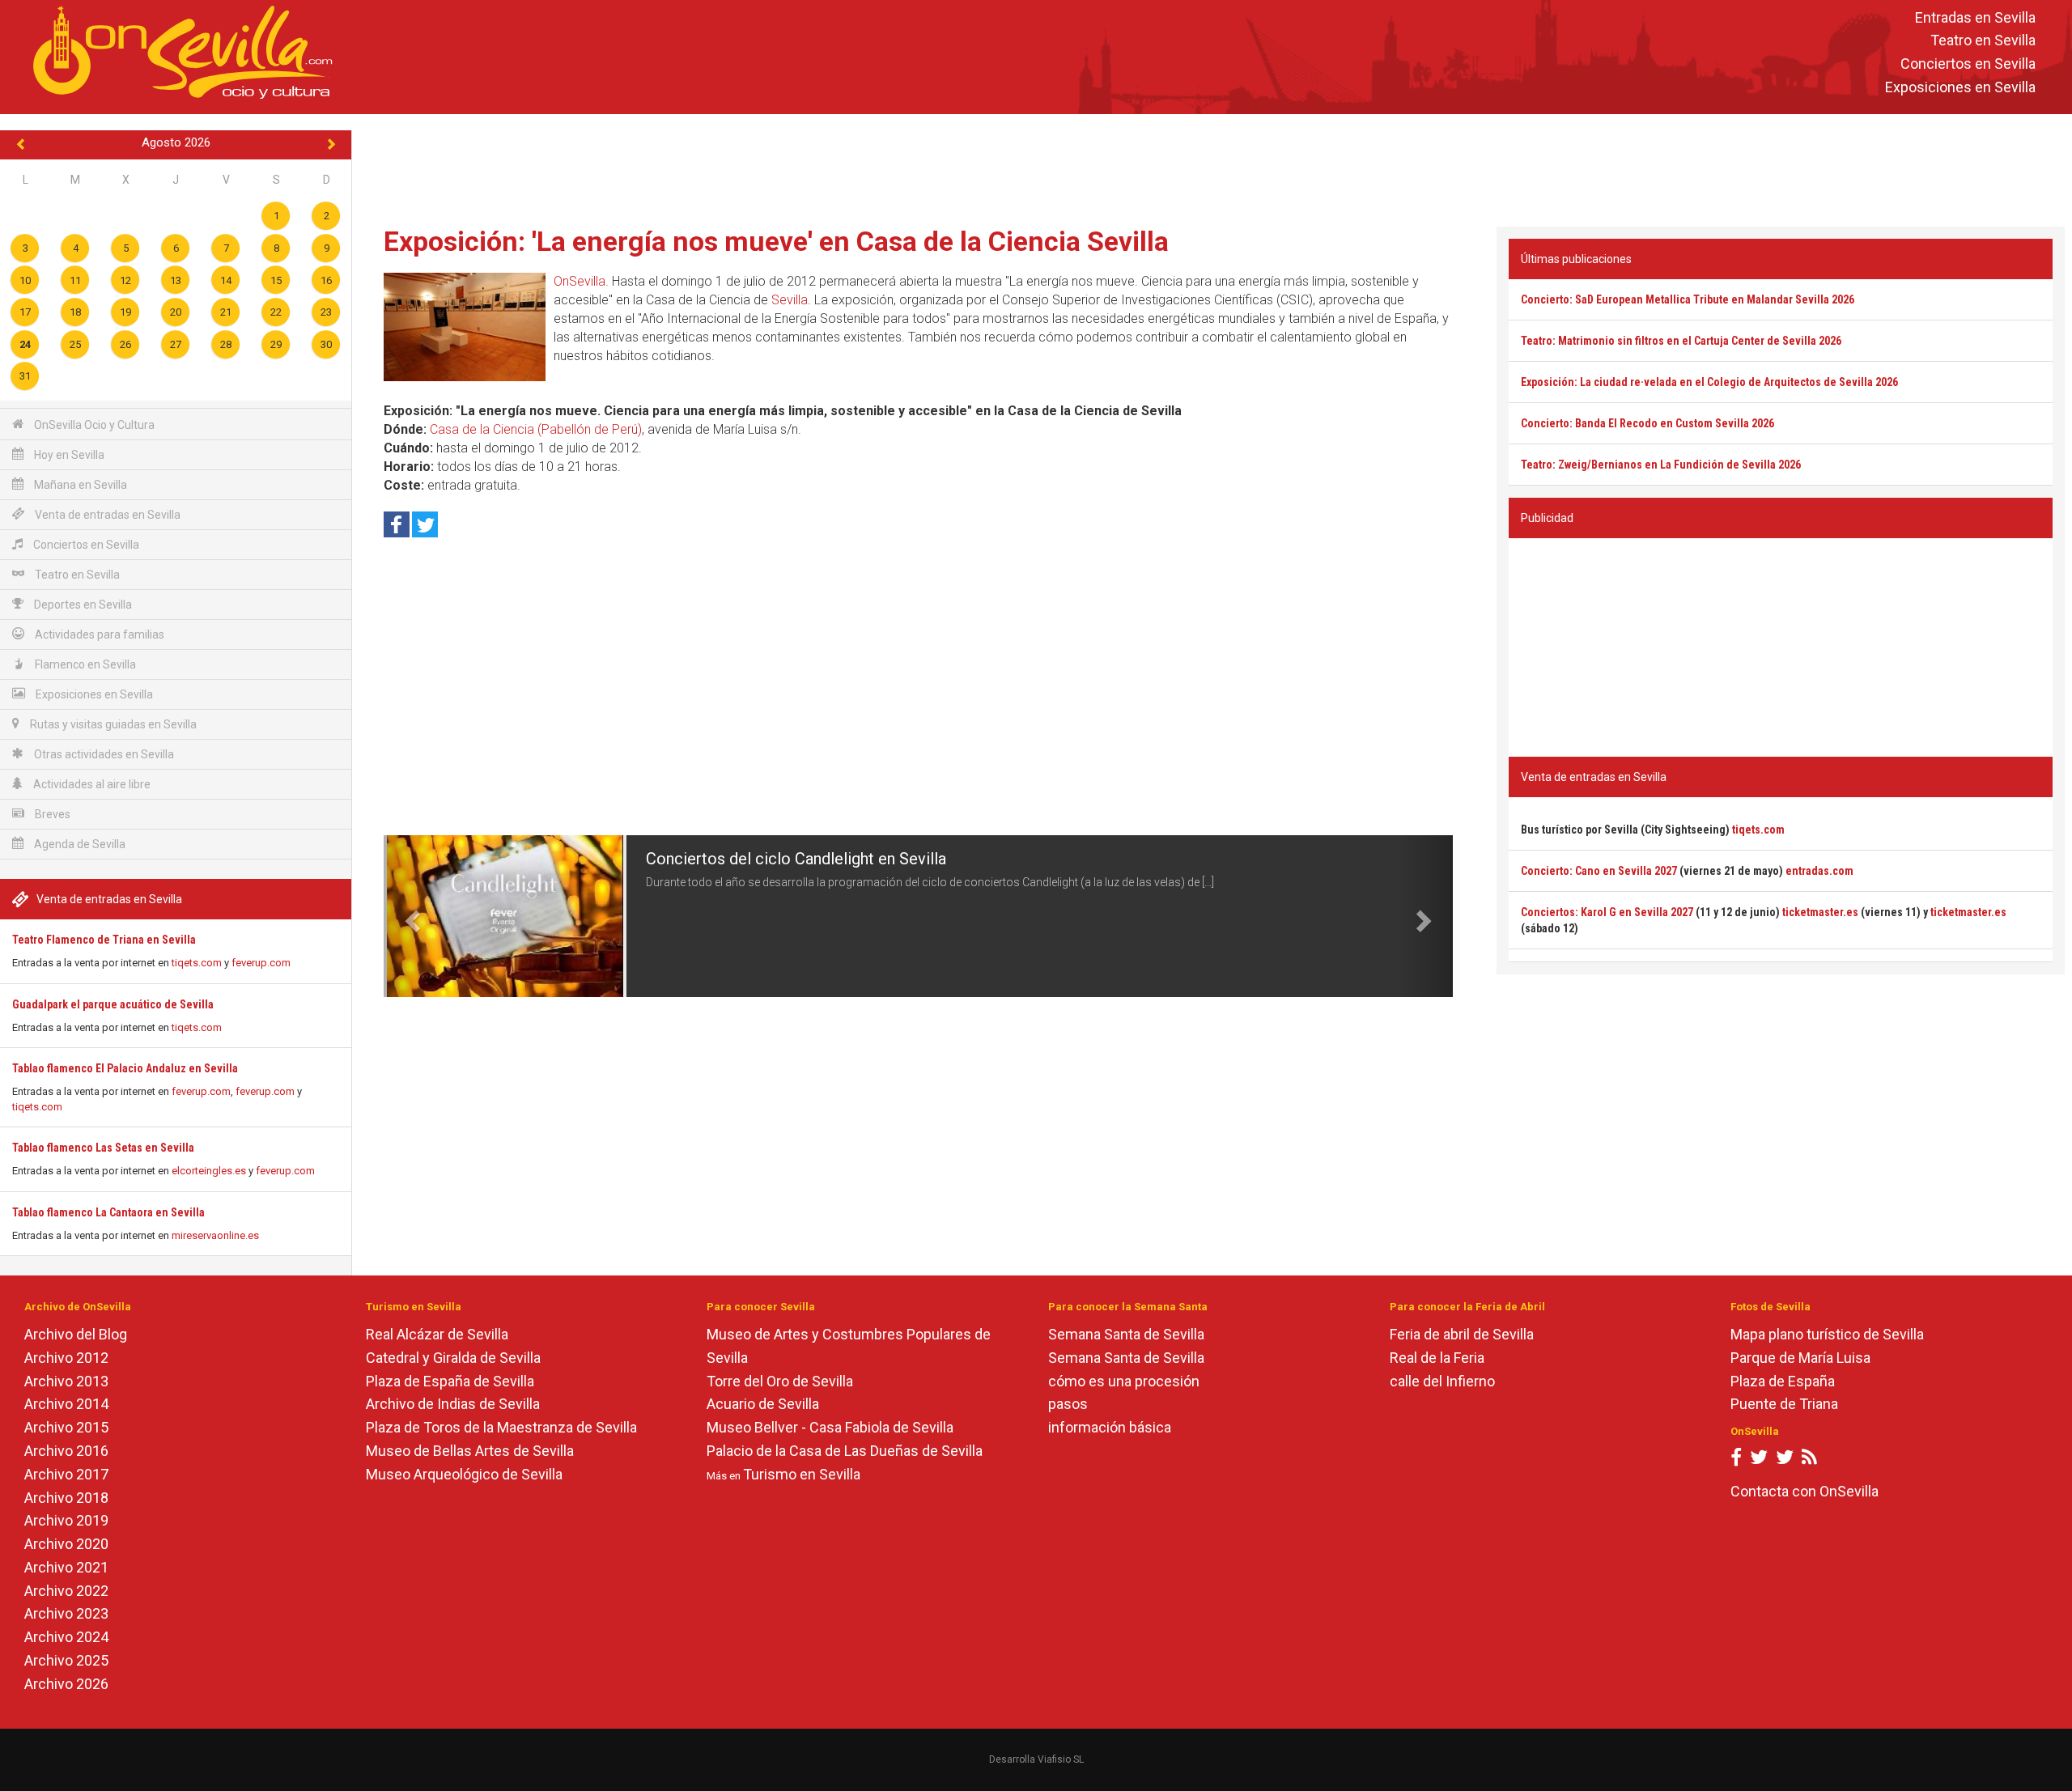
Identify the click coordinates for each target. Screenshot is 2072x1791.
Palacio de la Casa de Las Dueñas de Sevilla (845, 1451)
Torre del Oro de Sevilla (780, 1381)
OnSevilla (580, 281)
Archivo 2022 (66, 1591)
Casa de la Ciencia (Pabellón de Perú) (536, 429)
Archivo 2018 (66, 1498)
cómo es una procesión (1124, 1381)
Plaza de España (1783, 1381)
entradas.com (1819, 871)
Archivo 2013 (66, 1381)
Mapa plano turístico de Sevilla (1827, 1334)
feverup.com (261, 963)
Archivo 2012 (66, 1358)
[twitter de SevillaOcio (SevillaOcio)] (1785, 1460)
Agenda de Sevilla (79, 844)
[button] (410, 916)
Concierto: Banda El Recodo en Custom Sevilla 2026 (1647, 423)
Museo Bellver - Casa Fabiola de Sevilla (830, 1427)
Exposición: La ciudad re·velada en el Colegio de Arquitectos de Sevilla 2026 (1709, 382)
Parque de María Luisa (1800, 1358)
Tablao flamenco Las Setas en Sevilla (103, 1148)
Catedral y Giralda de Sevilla (453, 1358)
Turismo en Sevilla (802, 1474)
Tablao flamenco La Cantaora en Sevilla (108, 1212)
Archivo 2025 (66, 1660)
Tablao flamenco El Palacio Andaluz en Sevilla (125, 1068)
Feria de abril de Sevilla (1462, 1334)
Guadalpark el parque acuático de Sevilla (113, 1004)
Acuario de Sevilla (763, 1404)
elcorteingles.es (209, 1171)
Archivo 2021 (66, 1567)
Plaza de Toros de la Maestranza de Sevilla (501, 1427)
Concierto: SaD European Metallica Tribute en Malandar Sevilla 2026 (1688, 299)
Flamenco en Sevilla (84, 664)
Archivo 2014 (66, 1404)
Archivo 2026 (66, 1684)
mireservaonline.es (215, 1235)
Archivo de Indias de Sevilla (453, 1404)
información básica (1110, 1427)
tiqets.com (197, 963)
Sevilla (790, 300)
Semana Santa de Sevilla (1126, 1334)
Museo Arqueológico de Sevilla (464, 1474)
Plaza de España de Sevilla (450, 1381)
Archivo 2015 (66, 1427)
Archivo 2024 (66, 1637)
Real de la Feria (1437, 1358)
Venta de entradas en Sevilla (106, 515)
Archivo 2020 (66, 1544)
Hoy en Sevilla (68, 455)
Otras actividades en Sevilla (103, 754)
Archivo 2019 (66, 1520)
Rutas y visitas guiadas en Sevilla (112, 724)
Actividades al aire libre (91, 784)
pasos (1068, 1404)
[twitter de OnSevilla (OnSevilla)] (1759, 1460)
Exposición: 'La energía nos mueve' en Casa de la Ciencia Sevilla (776, 241)
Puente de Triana (1784, 1404)
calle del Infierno (1442, 1381)
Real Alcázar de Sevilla (437, 1334)
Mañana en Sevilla (79, 485)
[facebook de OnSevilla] (1736, 1460)
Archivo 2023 (66, 1613)
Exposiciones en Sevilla (1960, 87)
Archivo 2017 (66, 1474)
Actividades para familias (98, 634)
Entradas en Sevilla (1975, 17)
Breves (51, 814)
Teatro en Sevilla (1983, 41)
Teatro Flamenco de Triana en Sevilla (104, 940)
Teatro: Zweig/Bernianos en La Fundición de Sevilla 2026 (1661, 465)
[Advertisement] (1212, 167)
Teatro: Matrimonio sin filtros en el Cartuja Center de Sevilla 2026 (1681, 341)
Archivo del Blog (76, 1334)
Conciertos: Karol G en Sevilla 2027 (1607, 912)
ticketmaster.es (1820, 912)
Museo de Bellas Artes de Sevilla (470, 1451)
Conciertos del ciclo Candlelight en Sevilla (796, 859)
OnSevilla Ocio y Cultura (93, 425)
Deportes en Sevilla (82, 605)
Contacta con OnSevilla (1805, 1491)
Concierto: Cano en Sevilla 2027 (1599, 871)
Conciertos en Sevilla (1968, 64)
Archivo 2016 (66, 1451)
